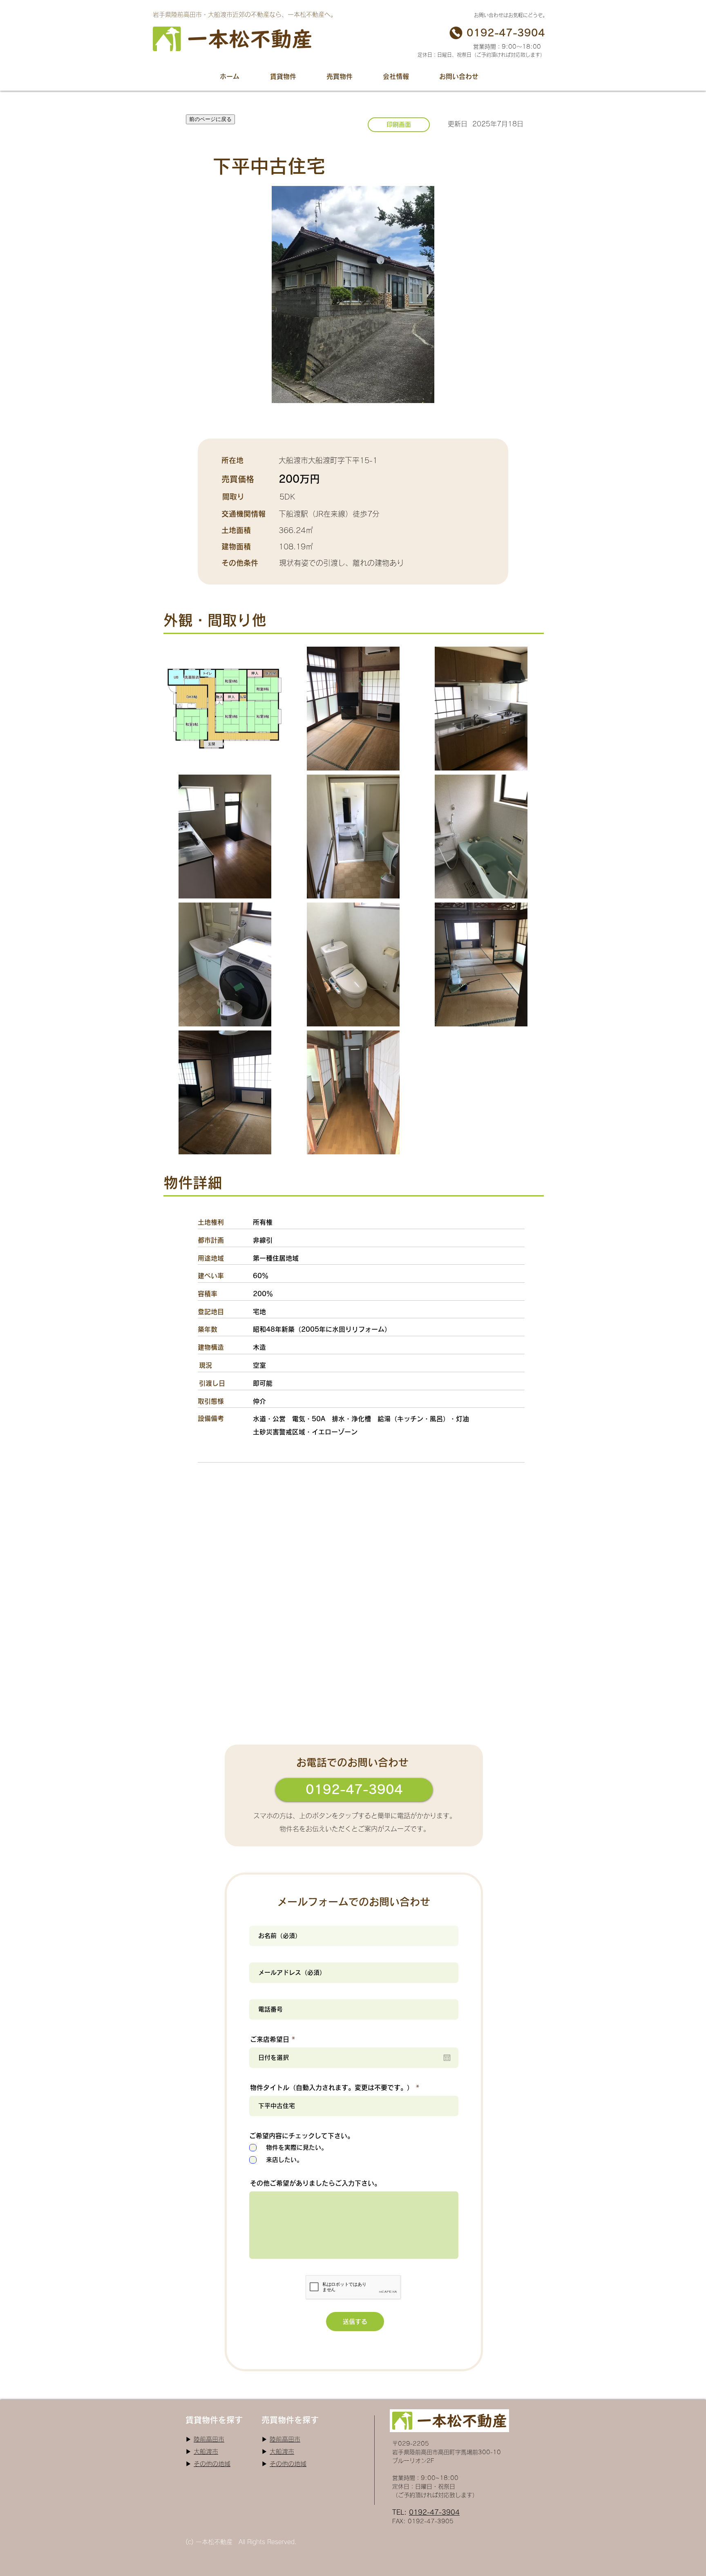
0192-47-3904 (434, 2512)
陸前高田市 (209, 2439)
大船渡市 (206, 2452)
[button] (283, 76)
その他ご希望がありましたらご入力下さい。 (315, 2183)
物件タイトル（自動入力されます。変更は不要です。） (332, 2088)
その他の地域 (212, 2464)
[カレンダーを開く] (447, 2058)
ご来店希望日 (274, 2039)
